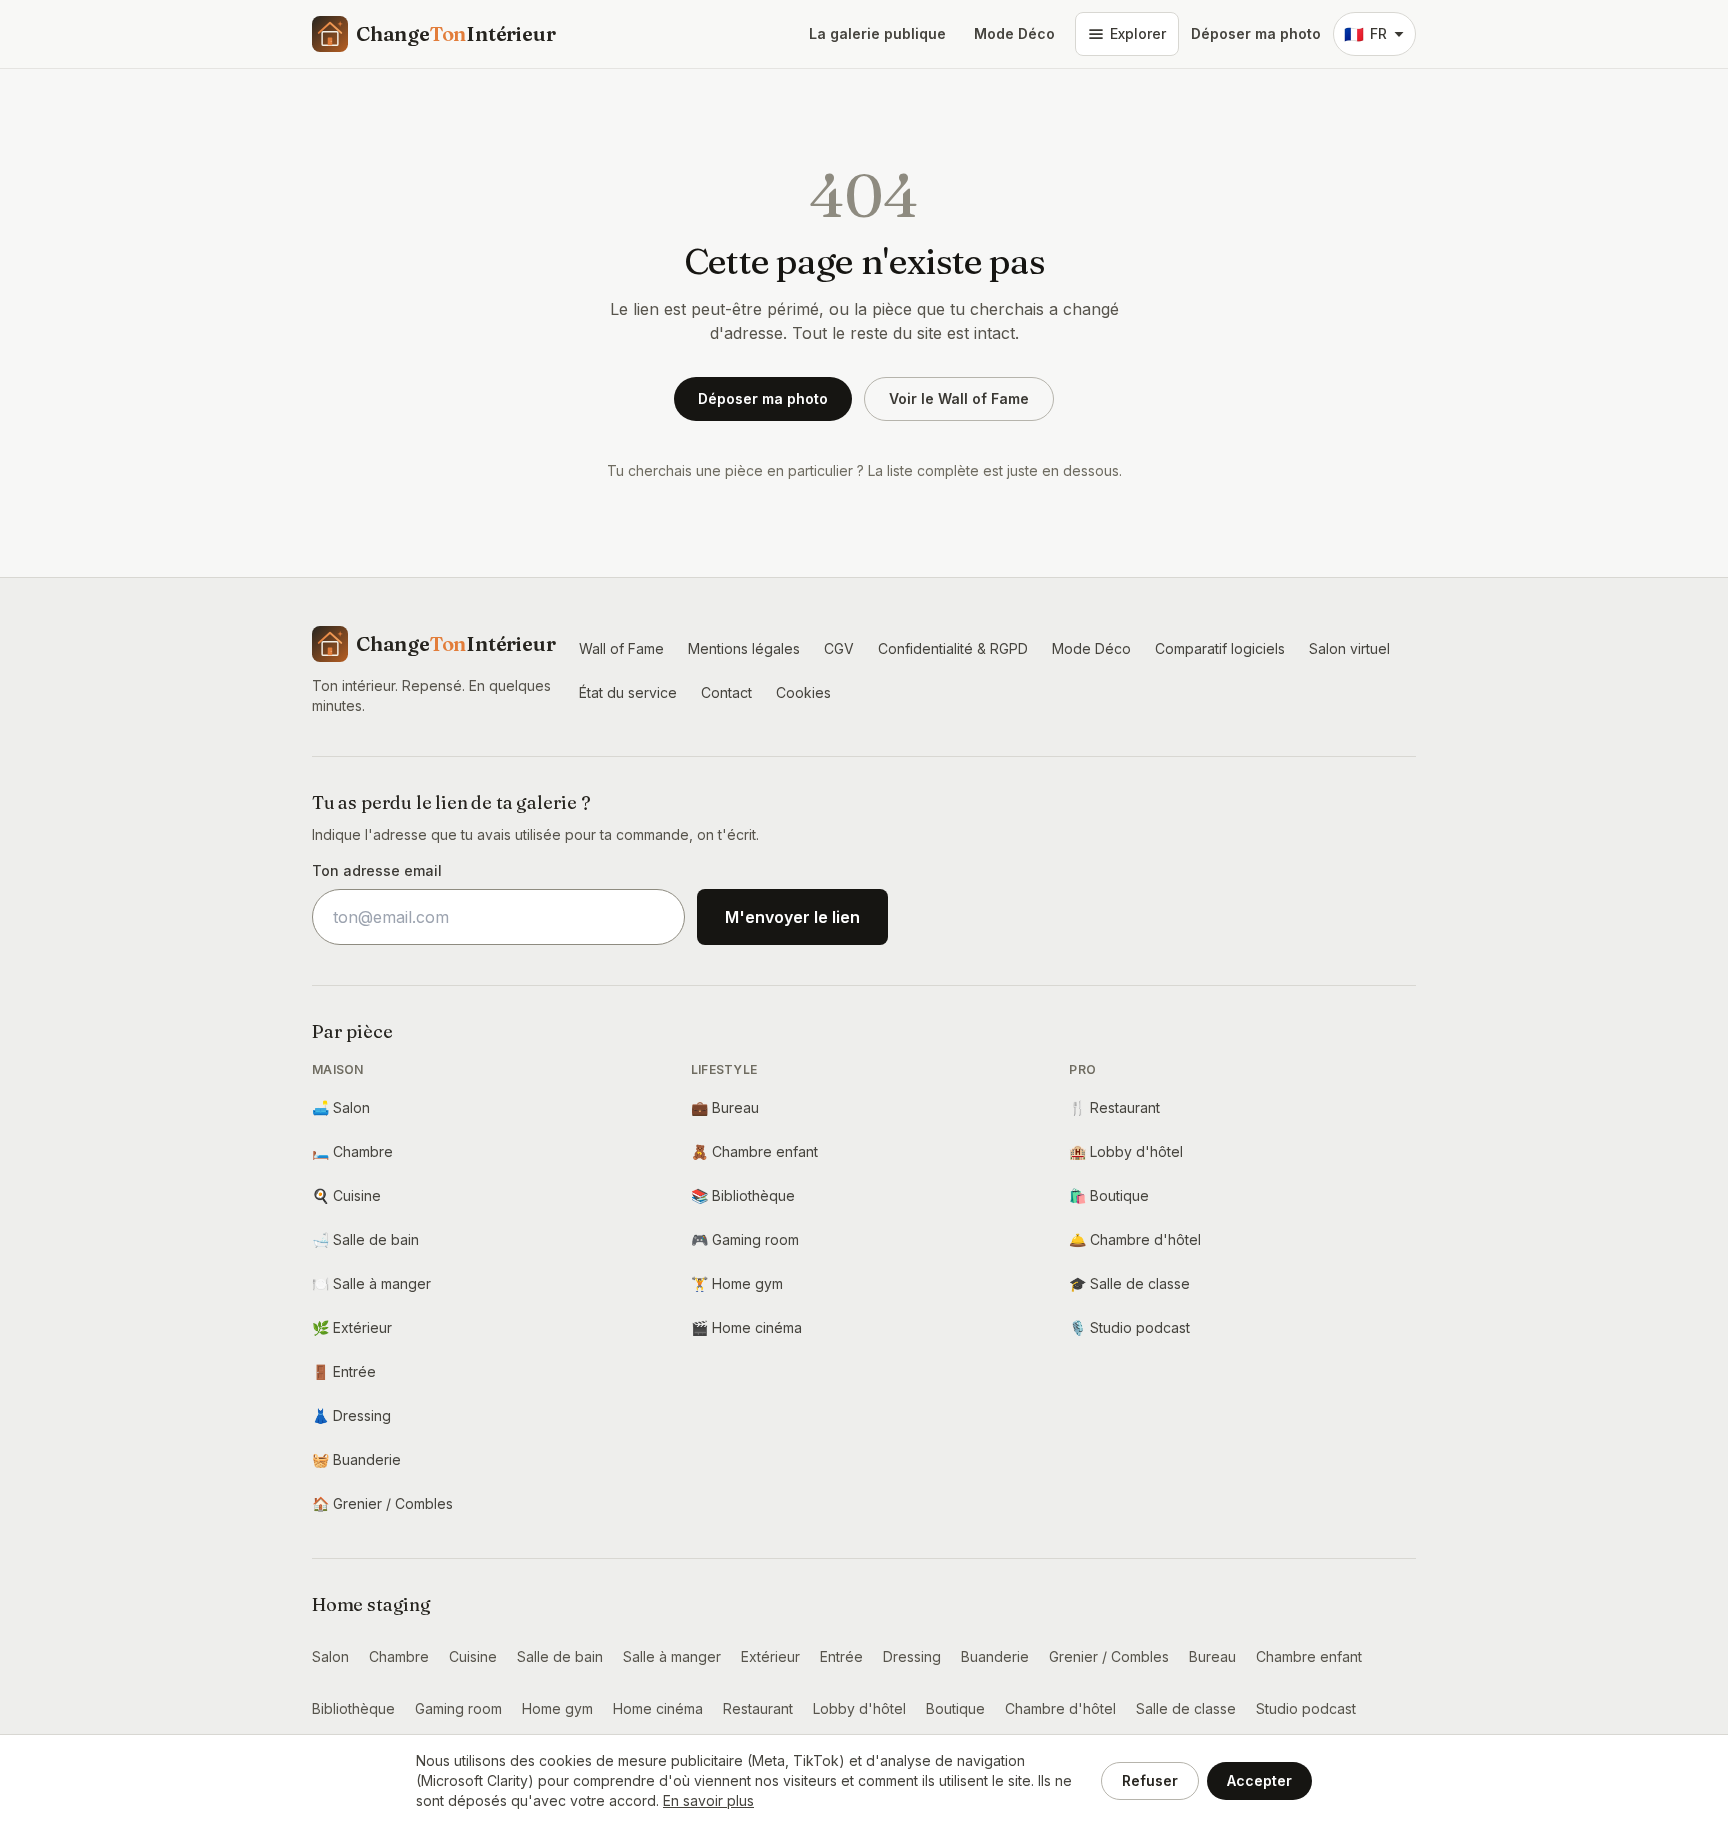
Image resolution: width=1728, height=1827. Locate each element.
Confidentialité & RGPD (953, 648)
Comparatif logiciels (1220, 648)
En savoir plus (708, 1800)
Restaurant (1114, 1107)
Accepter (1259, 1780)
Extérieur (352, 1327)
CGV (839, 648)
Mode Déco (1014, 33)
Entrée (344, 1371)
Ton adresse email (377, 870)
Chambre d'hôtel (1135, 1239)
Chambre (352, 1151)
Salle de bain (365, 1239)
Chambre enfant (754, 1151)
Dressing (351, 1415)
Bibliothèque (743, 1195)
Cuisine (346, 1195)
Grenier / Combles (382, 1503)
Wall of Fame (621, 648)
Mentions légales (744, 648)
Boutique (1109, 1195)
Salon (341, 1107)
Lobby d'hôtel (1126, 1151)
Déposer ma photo (1256, 33)
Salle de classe (1129, 1283)
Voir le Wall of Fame (959, 398)
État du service (628, 692)
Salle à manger (371, 1283)
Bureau (725, 1107)
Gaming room (745, 1239)
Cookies (803, 692)
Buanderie (356, 1459)
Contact (726, 692)
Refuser (1150, 1780)
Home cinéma (746, 1327)
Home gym (737, 1283)
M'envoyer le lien (792, 917)
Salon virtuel (1349, 648)
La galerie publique (877, 33)
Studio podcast (1129, 1327)
